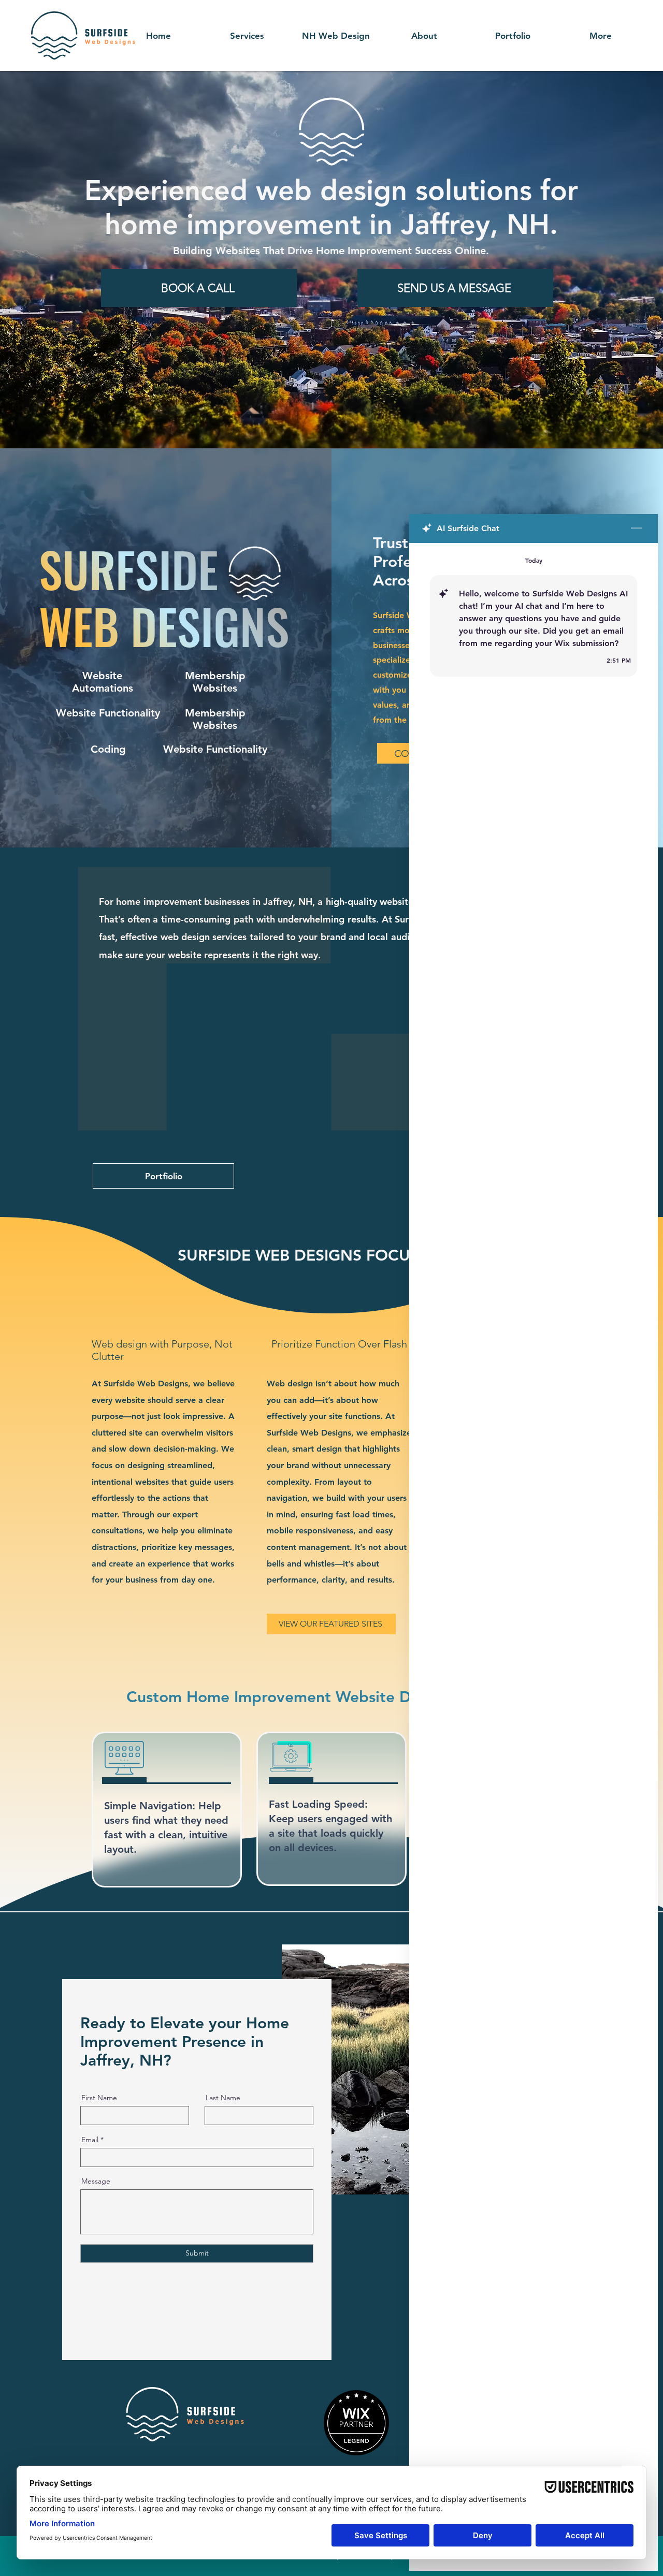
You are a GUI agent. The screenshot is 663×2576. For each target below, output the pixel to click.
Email (90, 2140)
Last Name (223, 2098)
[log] (534, 1533)
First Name (99, 2098)
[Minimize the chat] (637, 529)
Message (96, 2181)
